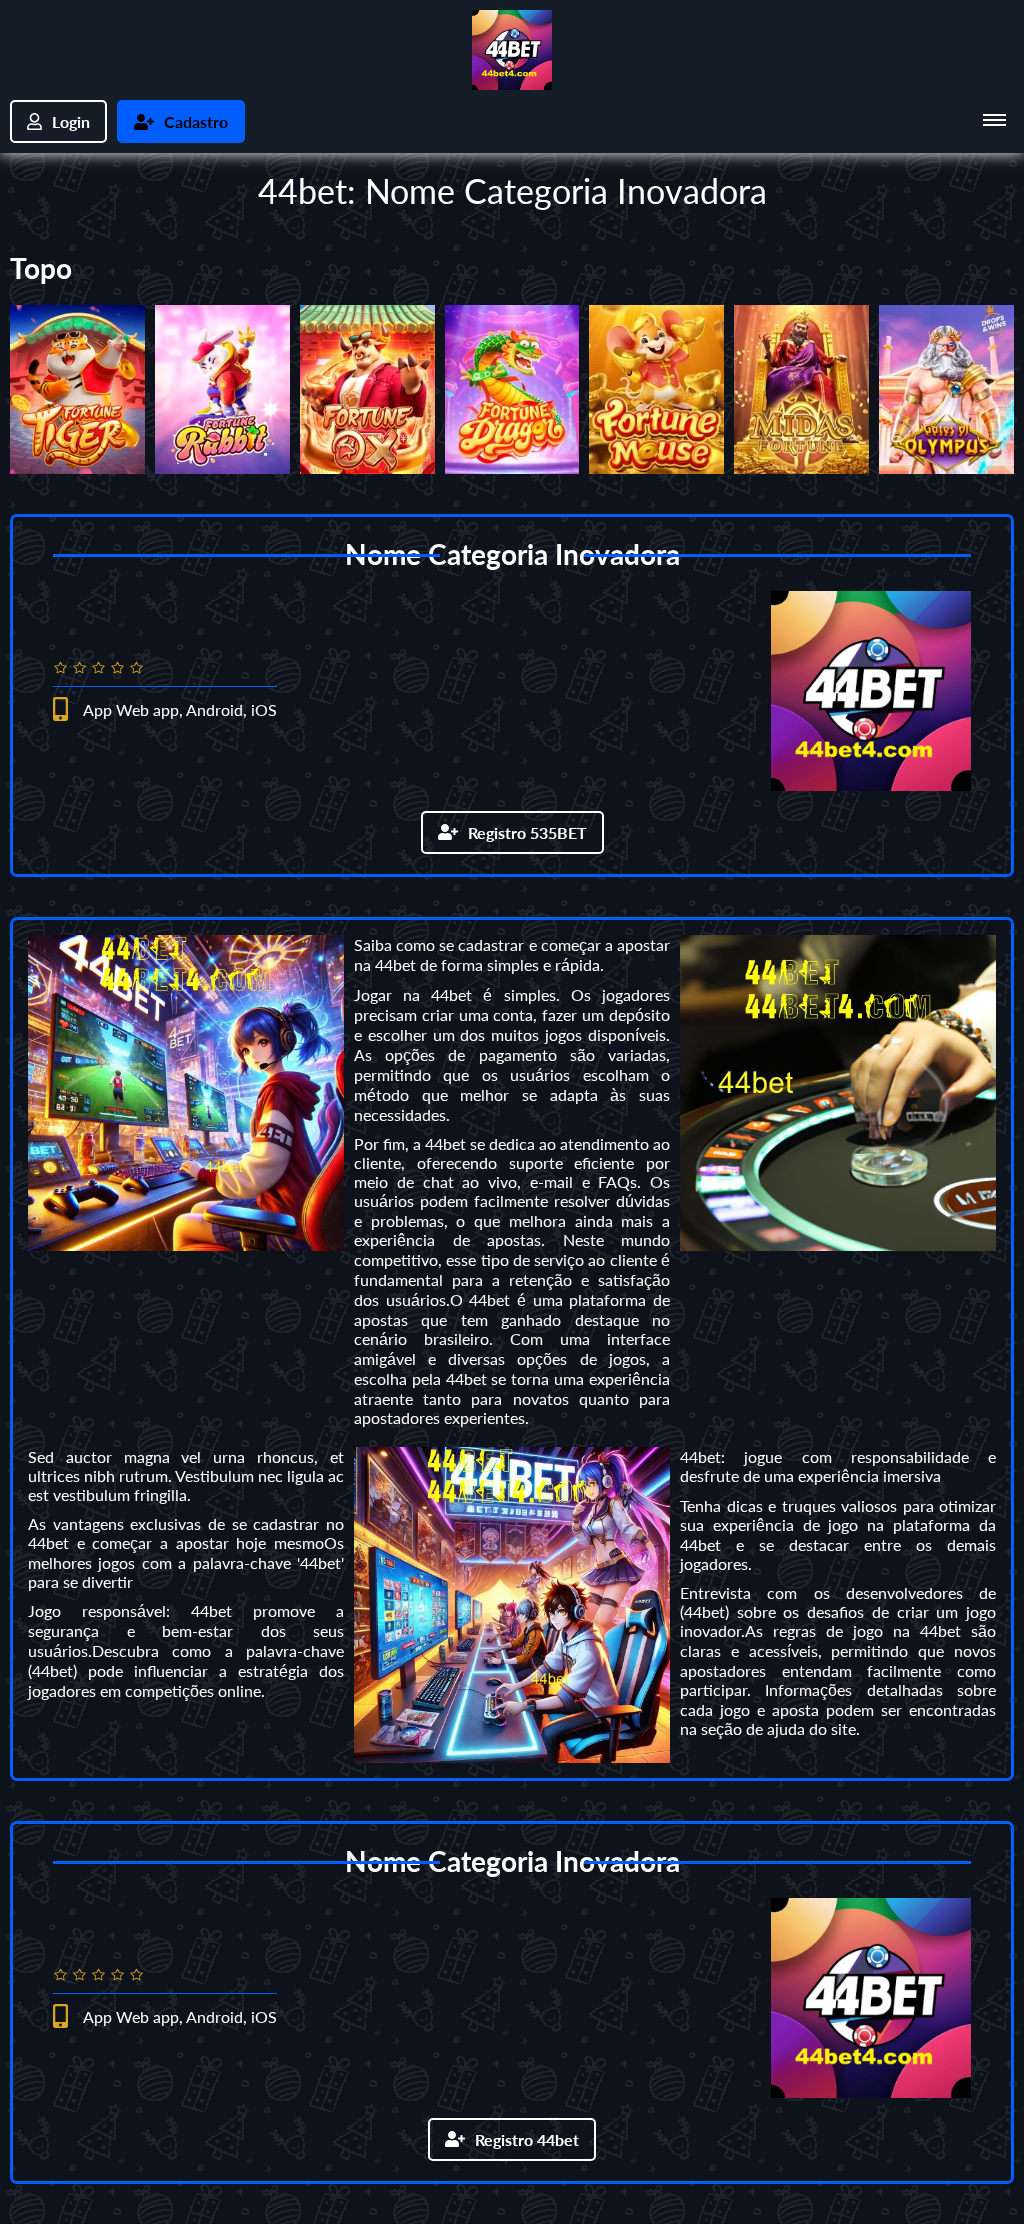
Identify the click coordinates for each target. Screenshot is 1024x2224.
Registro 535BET (527, 832)
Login (71, 121)
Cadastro (196, 121)
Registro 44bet (527, 2139)
